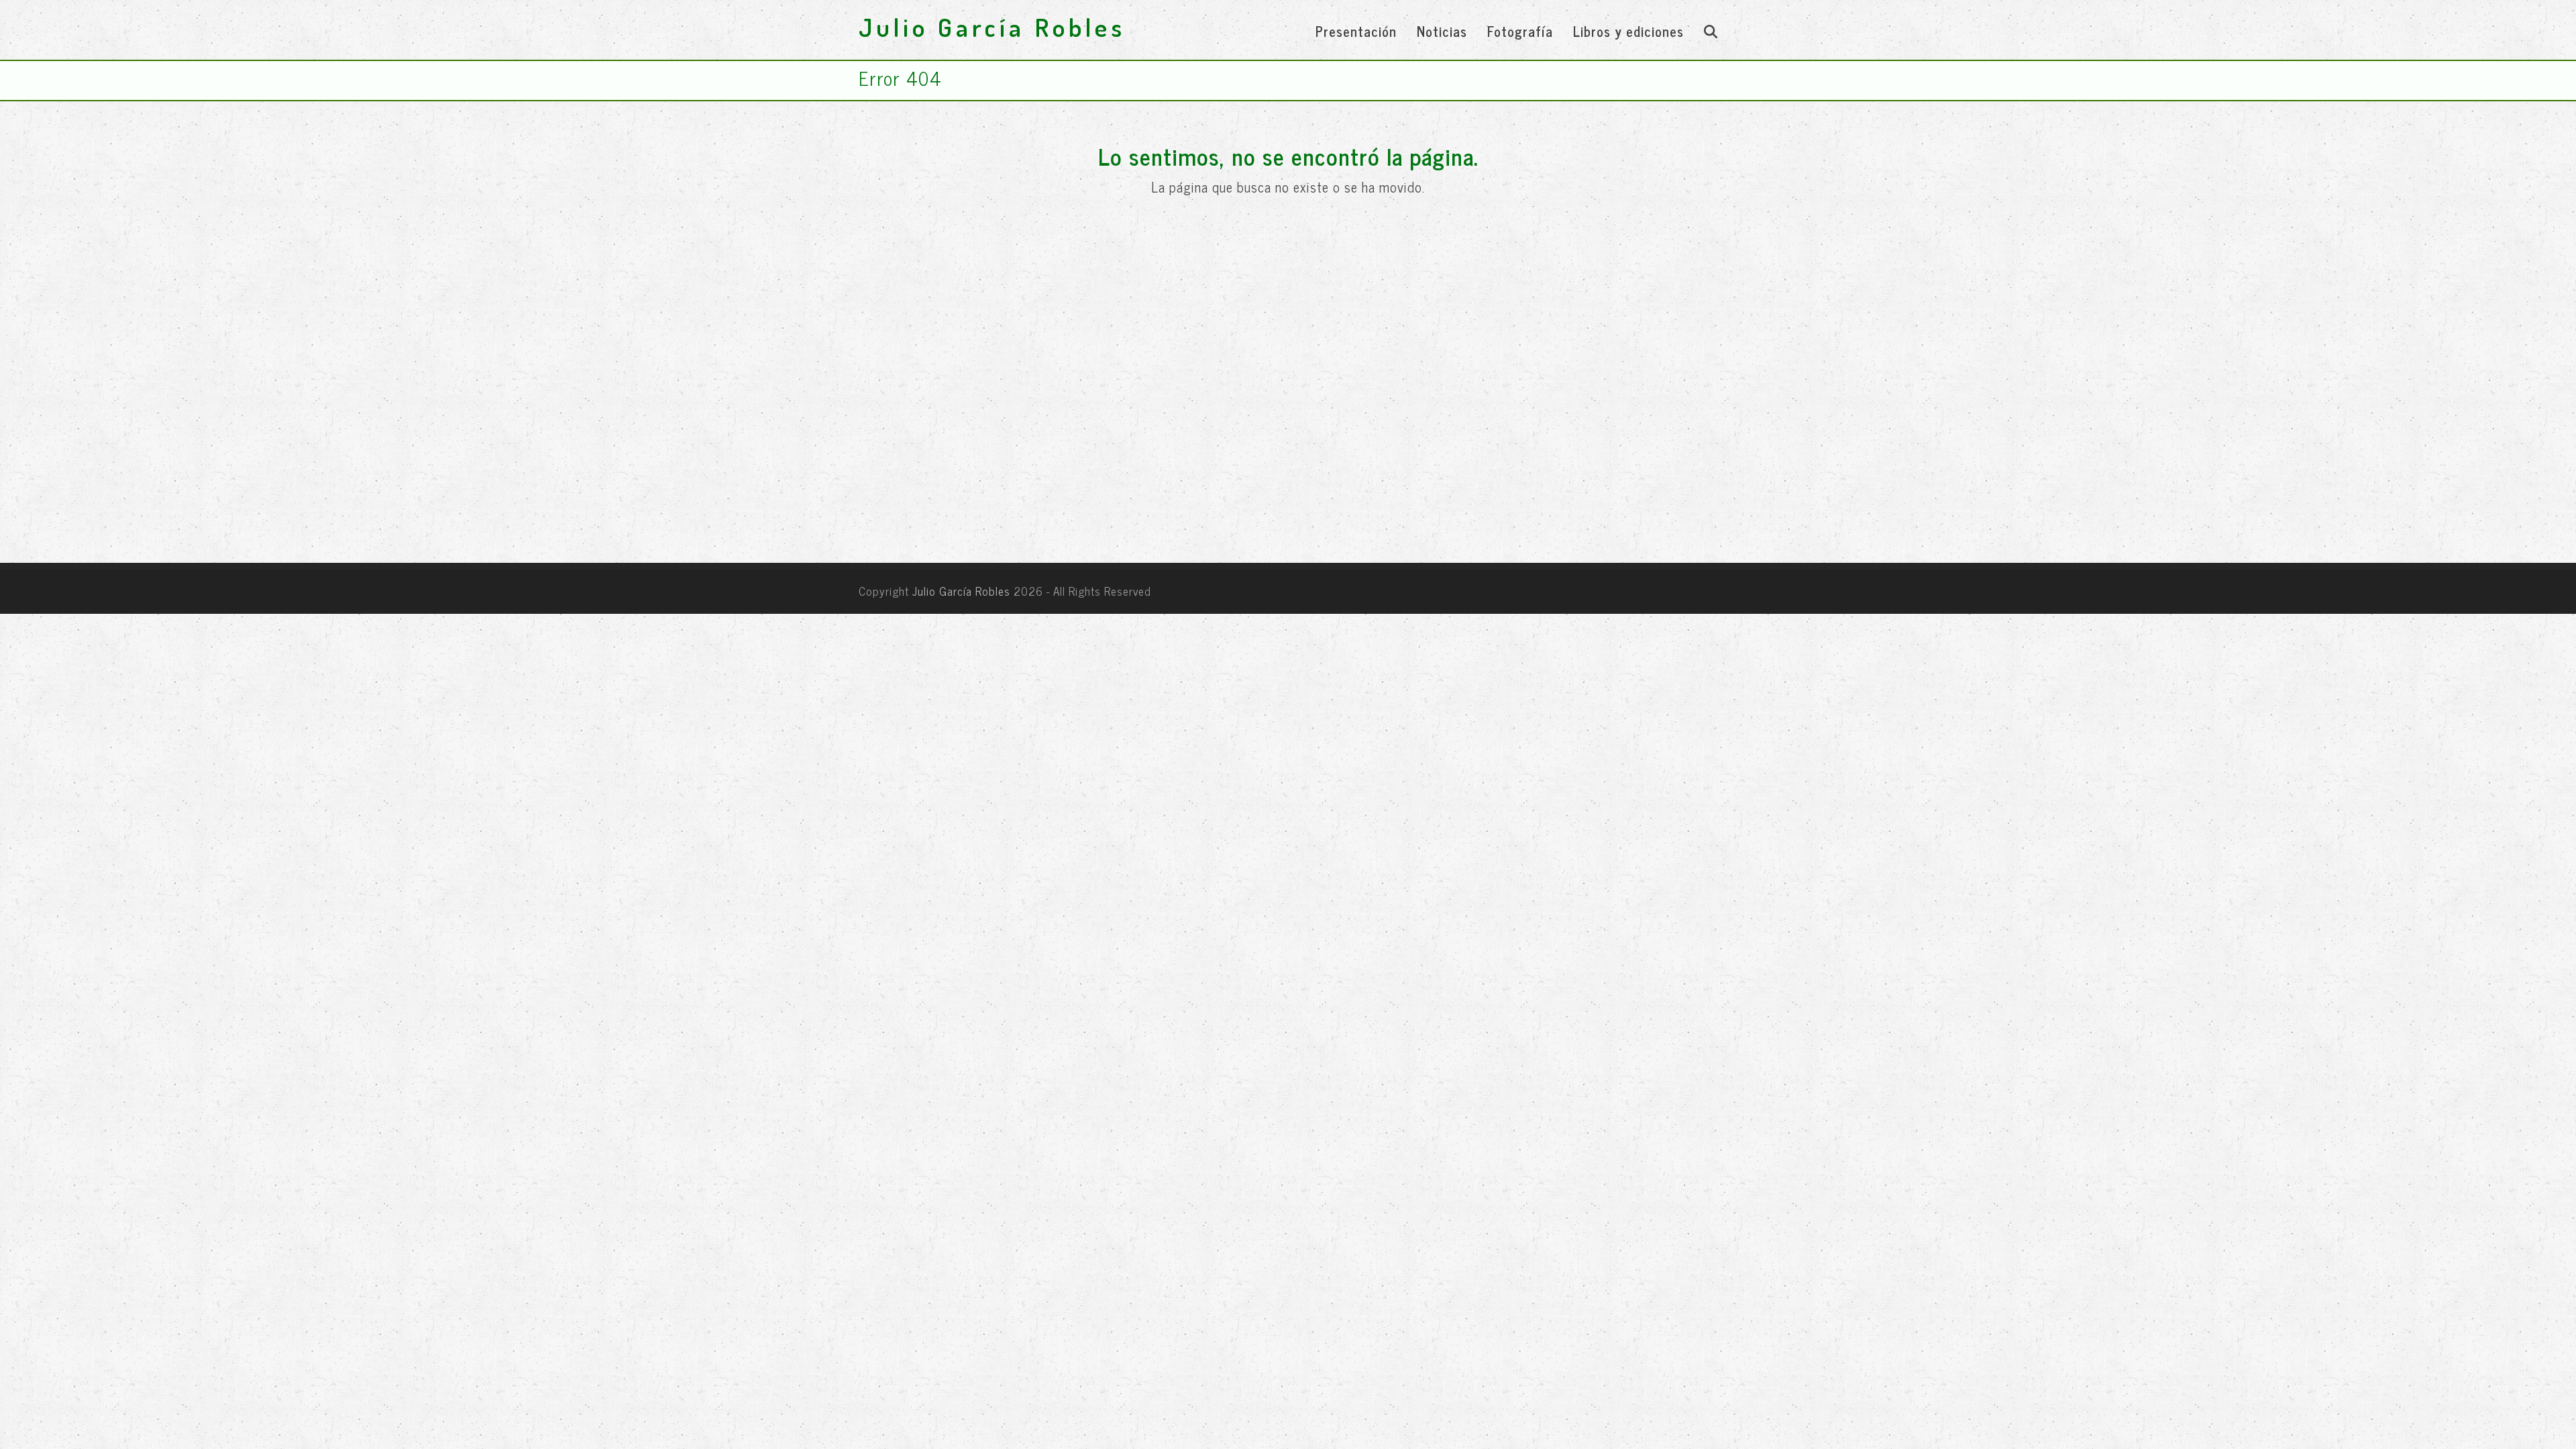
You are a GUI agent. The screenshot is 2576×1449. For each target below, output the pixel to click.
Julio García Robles (992, 27)
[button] (1711, 30)
